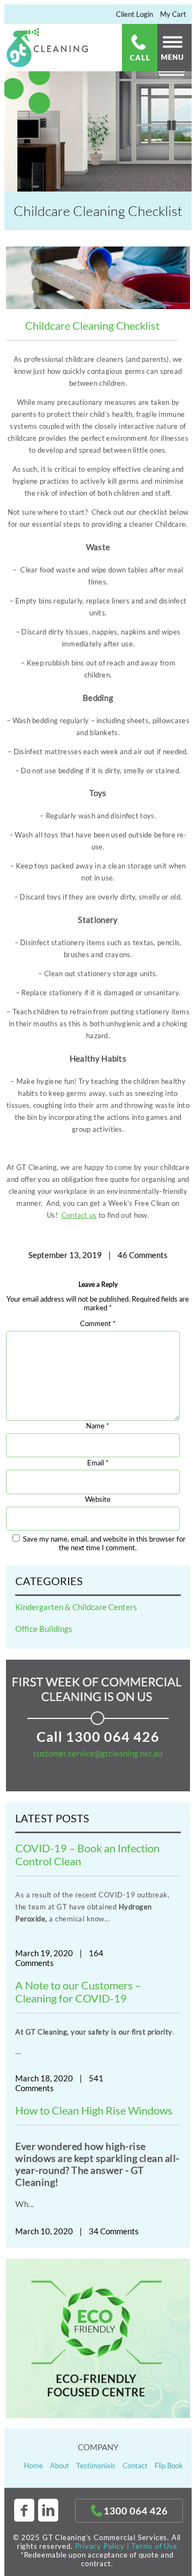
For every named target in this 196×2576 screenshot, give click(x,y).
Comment (98, 1324)
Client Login (134, 14)
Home (33, 2466)
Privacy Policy (100, 2546)
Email (98, 1463)
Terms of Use (154, 2546)
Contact (135, 2466)
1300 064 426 (113, 1736)
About (60, 2466)
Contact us (79, 1215)
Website (98, 1500)
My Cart (173, 14)
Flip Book (169, 2466)
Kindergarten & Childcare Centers (76, 1607)
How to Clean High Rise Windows (94, 2110)
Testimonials (96, 2466)
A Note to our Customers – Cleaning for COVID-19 (78, 1992)
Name (98, 1426)
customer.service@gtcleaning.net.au (98, 1753)
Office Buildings (44, 1629)
